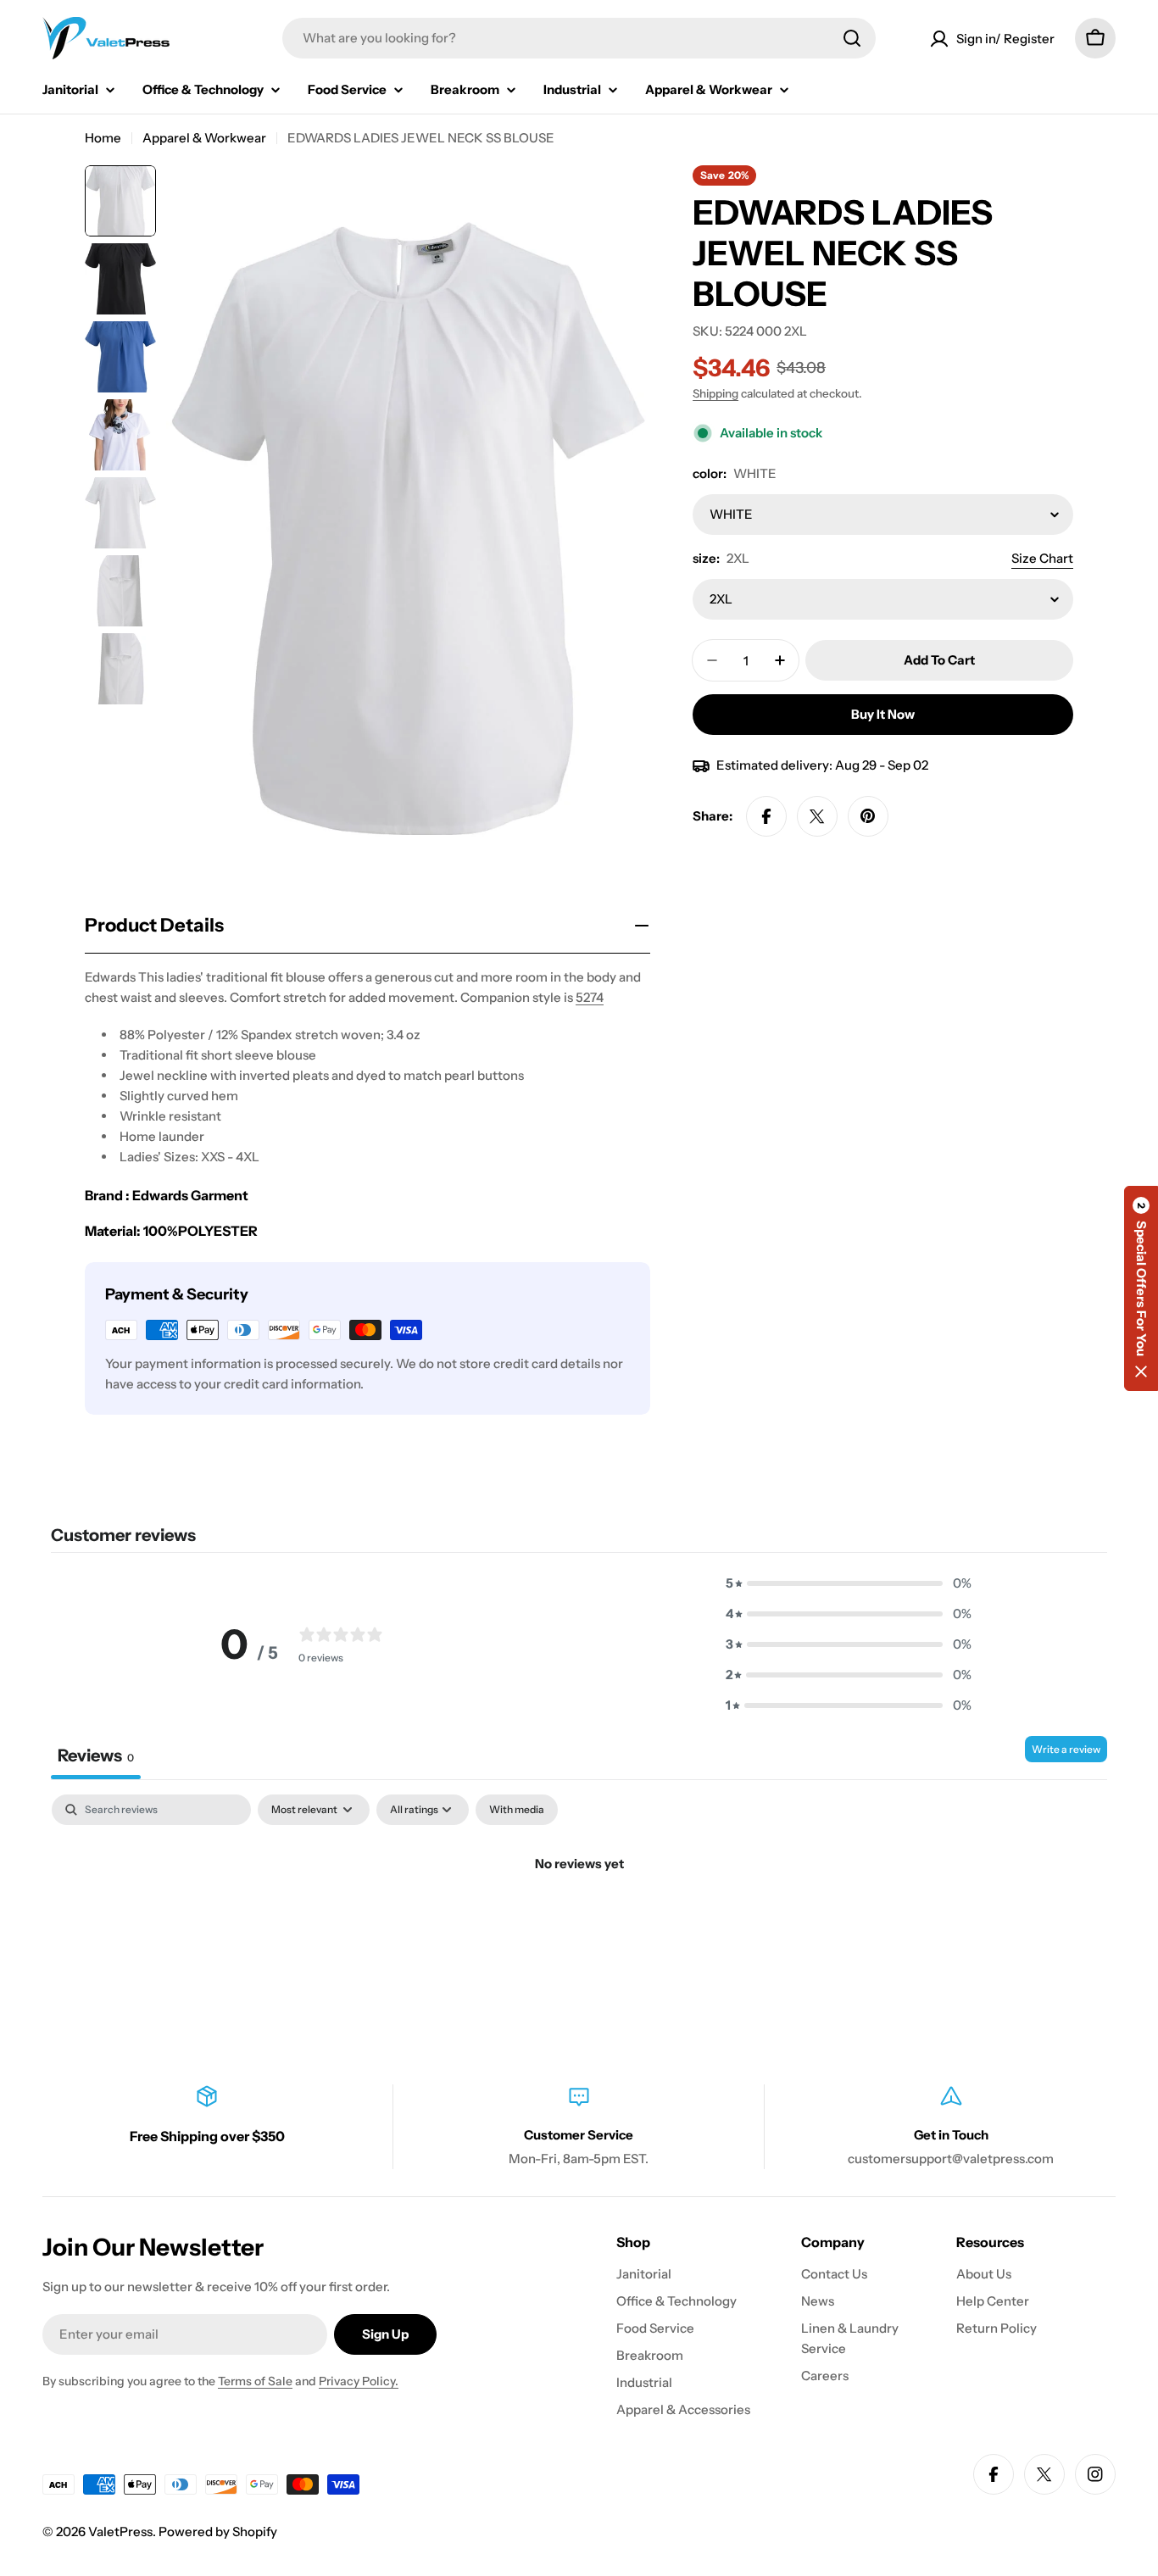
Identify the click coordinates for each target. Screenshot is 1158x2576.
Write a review (1066, 1749)
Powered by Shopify (218, 2531)
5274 (590, 997)
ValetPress (120, 2531)
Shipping (715, 393)
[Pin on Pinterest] (868, 816)
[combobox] (579, 38)
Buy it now (883, 714)
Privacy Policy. (359, 2381)
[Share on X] (817, 816)
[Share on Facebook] (766, 816)
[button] (849, 1583)
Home (103, 138)
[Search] (852, 38)
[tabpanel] (579, 1921)
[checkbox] (517, 1810)
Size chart (1042, 558)
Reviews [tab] (96, 1755)
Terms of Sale (255, 2381)
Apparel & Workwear (204, 138)
